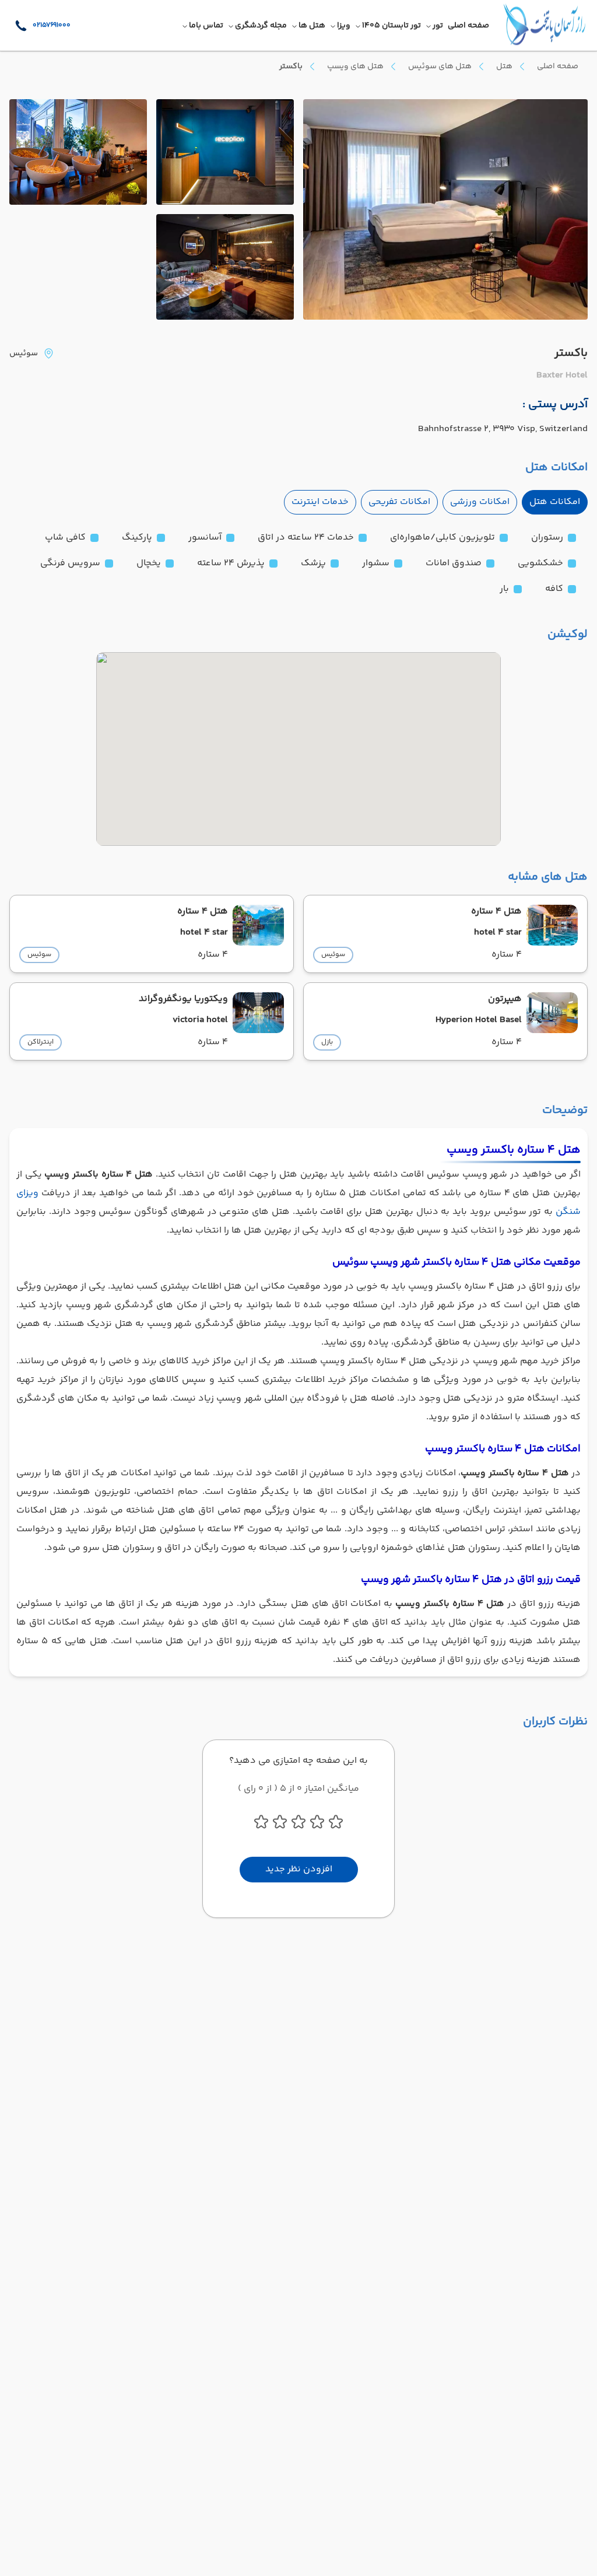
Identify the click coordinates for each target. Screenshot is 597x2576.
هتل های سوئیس (440, 66)
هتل (504, 66)
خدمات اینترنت (320, 502)
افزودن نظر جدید (299, 1869)
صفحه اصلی (558, 66)
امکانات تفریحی (399, 502)
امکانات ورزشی (480, 502)
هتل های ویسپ (355, 66)
